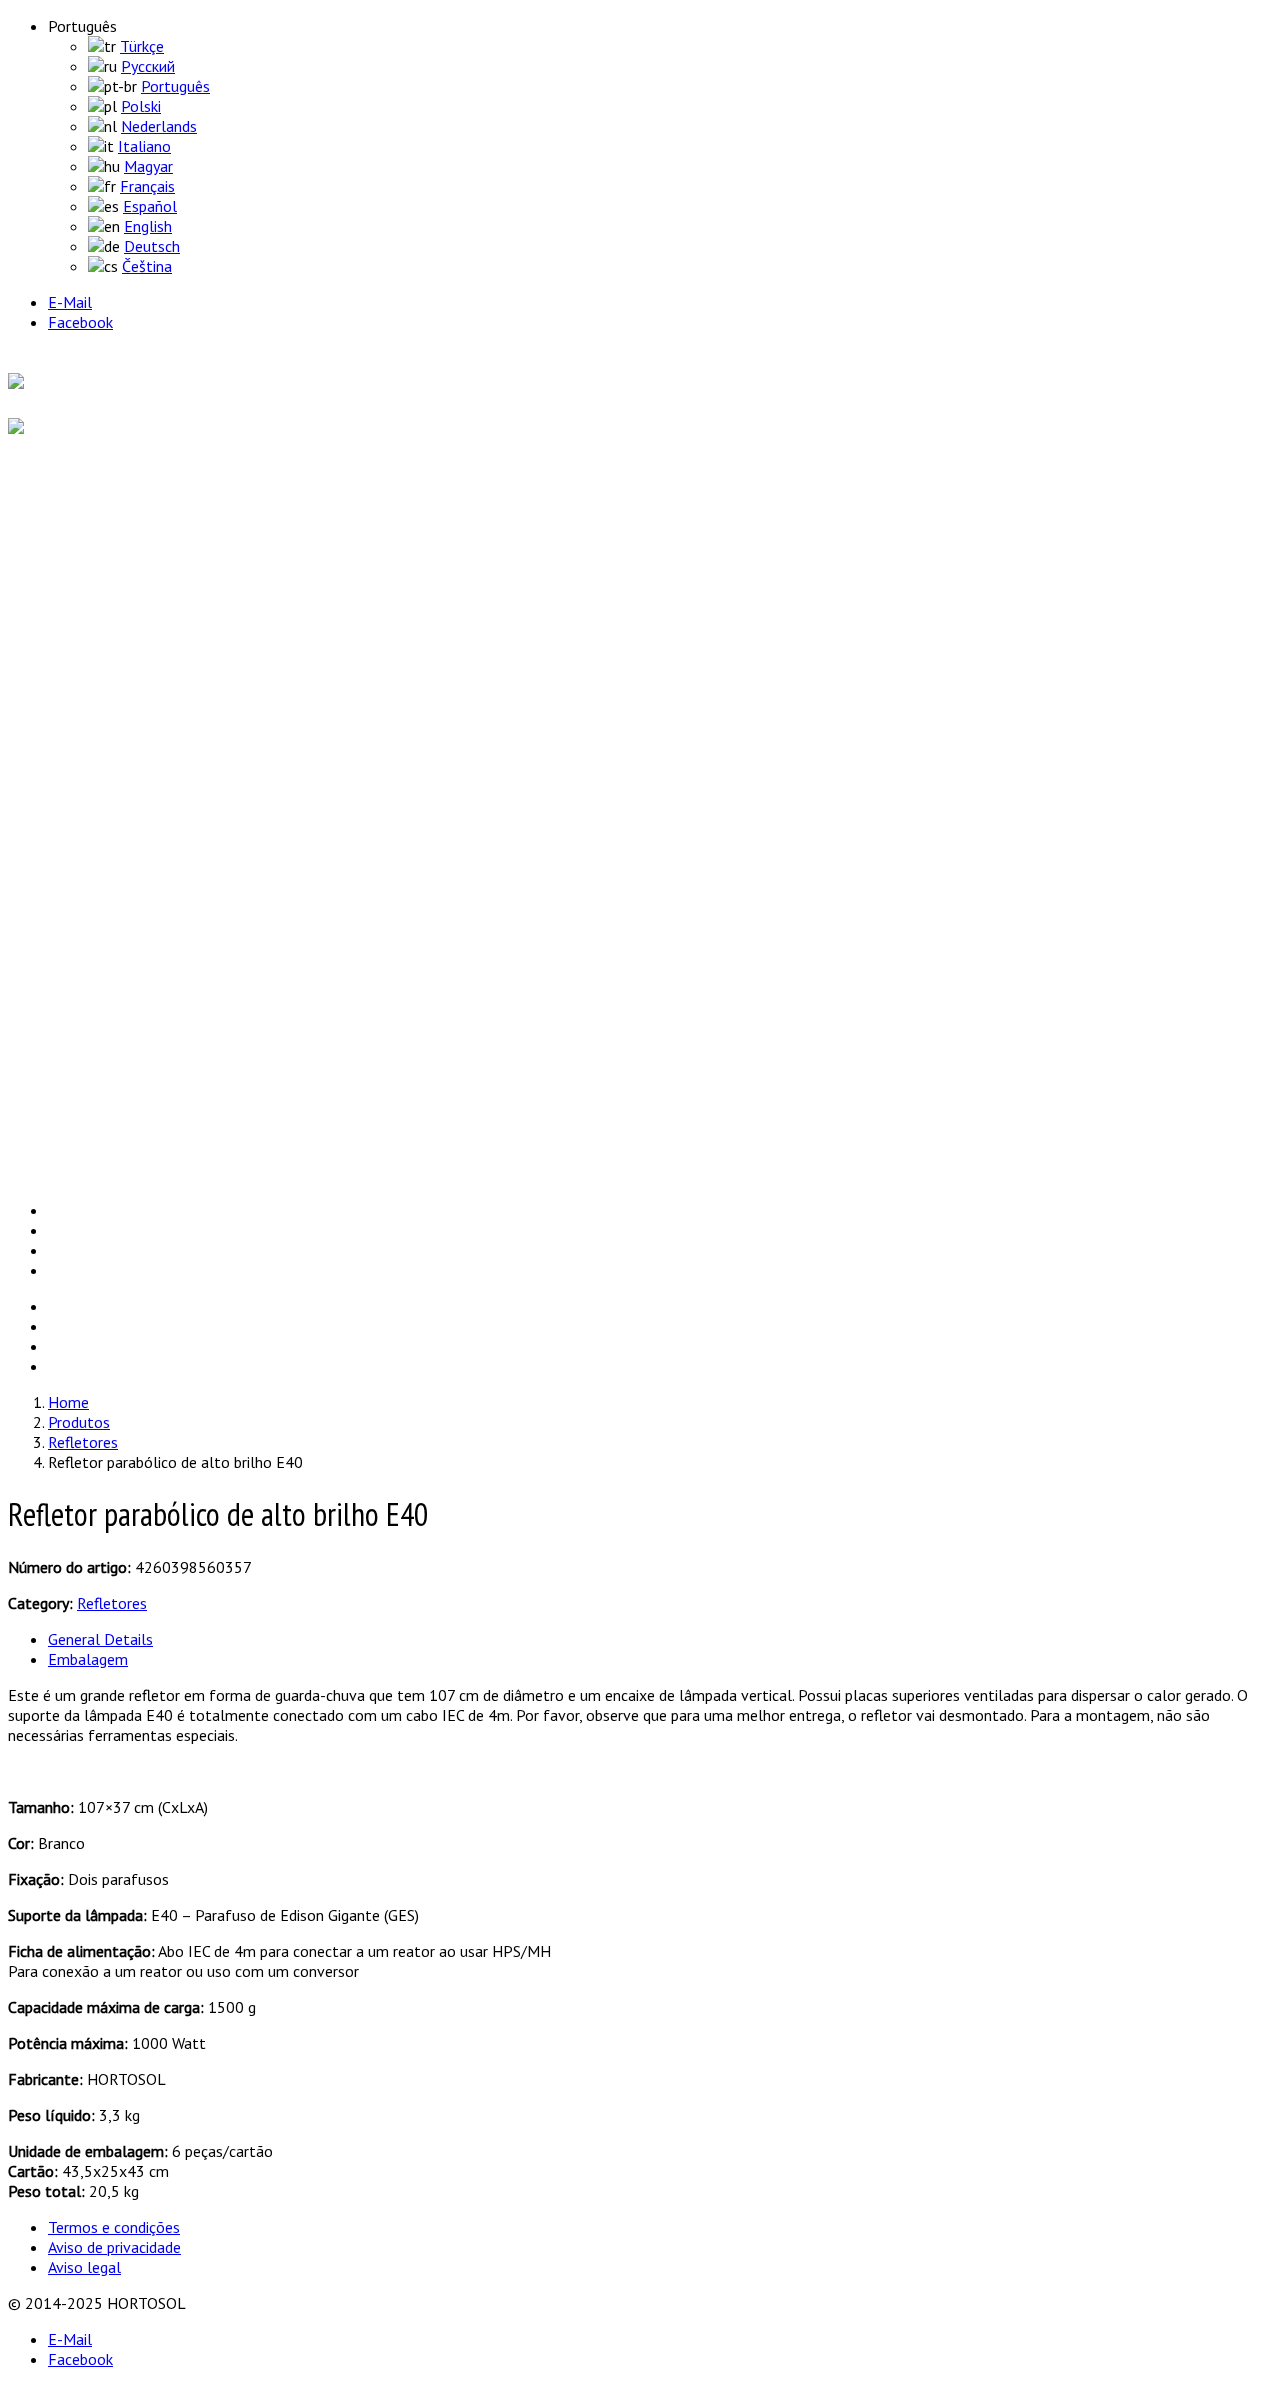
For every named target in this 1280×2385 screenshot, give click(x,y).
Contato (72, 1139)
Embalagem (88, 1659)
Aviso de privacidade (114, 2247)
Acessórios (123, 644)
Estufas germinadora (158, 684)
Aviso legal (84, 2267)
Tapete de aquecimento (167, 764)
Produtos (75, 589)
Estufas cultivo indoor (163, 664)
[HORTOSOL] (55, 383)
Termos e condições (114, 2227)
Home (65, 499)
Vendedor (74, 1049)
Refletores (123, 744)
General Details (100, 1639)
